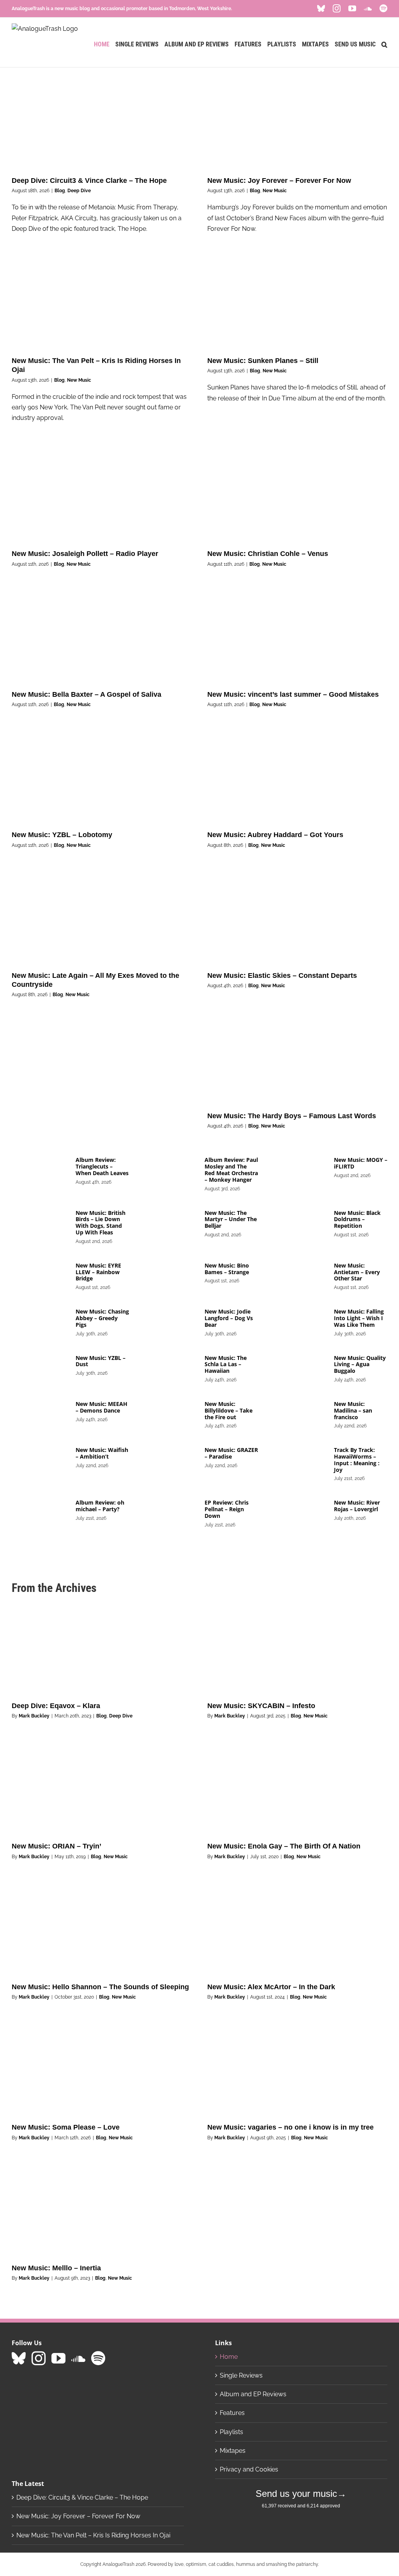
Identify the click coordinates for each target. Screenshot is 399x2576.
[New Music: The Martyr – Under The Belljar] (169, 1223)
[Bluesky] (19, 2358)
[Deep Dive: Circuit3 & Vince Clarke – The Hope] (102, 123)
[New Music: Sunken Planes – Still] (297, 303)
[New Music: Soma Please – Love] (102, 2070)
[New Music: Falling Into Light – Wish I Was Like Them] (298, 1321)
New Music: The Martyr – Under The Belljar (231, 1219)
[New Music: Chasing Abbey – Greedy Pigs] (40, 1321)
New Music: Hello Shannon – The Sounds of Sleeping (100, 1987)
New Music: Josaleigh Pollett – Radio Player (85, 554)
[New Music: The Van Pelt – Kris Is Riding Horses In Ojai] (102, 303)
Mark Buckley (34, 1716)
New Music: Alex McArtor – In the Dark (271, 1987)
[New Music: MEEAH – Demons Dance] (40, 1414)
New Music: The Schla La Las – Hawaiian (226, 1364)
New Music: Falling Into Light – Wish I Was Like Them (359, 1318)
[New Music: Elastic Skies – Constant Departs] (297, 918)
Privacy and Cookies (249, 2469)
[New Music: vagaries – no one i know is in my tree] (297, 2070)
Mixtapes (233, 2451)
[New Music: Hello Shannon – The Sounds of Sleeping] (102, 1930)
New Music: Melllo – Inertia (56, 2268)
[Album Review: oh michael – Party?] (40, 1512)
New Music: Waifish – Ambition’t (102, 1453)
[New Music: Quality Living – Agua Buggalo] (298, 1368)
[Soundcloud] (78, 2358)
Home (229, 2357)
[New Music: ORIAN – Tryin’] (102, 1789)
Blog (60, 191)
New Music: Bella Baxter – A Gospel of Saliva (87, 694)
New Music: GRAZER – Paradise (231, 1453)
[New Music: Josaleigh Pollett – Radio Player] (102, 496)
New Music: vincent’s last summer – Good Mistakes (293, 694)
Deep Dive (79, 191)
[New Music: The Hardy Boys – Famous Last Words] (297, 1059)
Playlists (231, 2432)
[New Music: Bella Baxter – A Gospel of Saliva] (102, 637)
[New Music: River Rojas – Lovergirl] (298, 1512)
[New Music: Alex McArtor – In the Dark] (297, 1930)
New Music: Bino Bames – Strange (227, 1269)
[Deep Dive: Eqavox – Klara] (102, 1648)
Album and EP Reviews (253, 2394)
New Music (275, 191)
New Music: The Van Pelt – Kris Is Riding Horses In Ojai (93, 2535)
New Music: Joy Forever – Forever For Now (279, 181)
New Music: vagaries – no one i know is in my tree (290, 2127)
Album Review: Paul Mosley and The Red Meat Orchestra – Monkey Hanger (231, 1169)
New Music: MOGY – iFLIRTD (361, 1163)
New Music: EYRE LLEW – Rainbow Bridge (98, 1272)
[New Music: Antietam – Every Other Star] (298, 1275)
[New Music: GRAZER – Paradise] (169, 1460)
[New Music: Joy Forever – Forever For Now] (297, 123)
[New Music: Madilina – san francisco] (298, 1414)
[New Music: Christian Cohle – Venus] (297, 496)
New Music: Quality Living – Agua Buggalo (360, 1364)
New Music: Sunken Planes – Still (263, 361)
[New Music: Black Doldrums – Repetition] (298, 1223)
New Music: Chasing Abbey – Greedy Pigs (102, 1318)
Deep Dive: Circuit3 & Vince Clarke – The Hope (89, 181)
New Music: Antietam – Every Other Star (357, 1272)
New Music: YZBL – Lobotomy (62, 835)
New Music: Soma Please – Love (66, 2127)
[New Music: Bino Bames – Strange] (169, 1275)
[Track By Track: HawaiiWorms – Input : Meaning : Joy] (298, 1460)
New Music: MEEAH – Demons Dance (102, 1407)
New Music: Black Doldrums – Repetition (357, 1219)
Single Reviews (241, 2375)
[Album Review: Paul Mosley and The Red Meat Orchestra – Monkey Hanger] (169, 1170)
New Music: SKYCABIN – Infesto (261, 1706)
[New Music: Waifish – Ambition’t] (40, 1460)
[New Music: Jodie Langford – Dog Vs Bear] (169, 1321)
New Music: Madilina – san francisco (353, 1410)
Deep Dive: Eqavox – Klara (56, 1706)
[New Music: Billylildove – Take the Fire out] (169, 1414)
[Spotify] (98, 2358)
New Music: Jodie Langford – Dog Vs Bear (229, 1318)
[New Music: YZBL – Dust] (40, 1368)
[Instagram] (39, 2358)
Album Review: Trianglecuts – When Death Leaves (102, 1166)
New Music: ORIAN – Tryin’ (56, 1846)
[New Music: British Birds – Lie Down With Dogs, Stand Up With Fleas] (40, 1223)
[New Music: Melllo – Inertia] (102, 2211)
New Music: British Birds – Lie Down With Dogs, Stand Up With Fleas (101, 1222)
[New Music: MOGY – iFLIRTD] (298, 1170)
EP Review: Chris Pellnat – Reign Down (227, 1509)
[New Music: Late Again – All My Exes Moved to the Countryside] (102, 918)
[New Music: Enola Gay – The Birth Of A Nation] (297, 1789)
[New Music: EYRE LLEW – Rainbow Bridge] (40, 1275)
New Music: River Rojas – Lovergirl (357, 1506)
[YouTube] (58, 2358)
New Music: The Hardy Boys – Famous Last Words (292, 1116)
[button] (384, 44)
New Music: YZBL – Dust (101, 1361)
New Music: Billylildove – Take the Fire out (229, 1410)
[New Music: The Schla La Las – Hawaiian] (169, 1368)
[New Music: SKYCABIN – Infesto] (297, 1648)
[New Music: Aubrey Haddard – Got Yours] (297, 777)
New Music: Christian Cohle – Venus (268, 554)
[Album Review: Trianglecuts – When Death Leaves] (40, 1170)
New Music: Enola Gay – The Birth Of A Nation (284, 1846)
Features (232, 2413)
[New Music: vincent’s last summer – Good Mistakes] (297, 637)
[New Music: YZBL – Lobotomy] (102, 777)
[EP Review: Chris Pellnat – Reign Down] (169, 1512)
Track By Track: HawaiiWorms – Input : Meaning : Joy (357, 1460)
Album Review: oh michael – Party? (100, 1506)
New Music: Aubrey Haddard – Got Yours (275, 835)
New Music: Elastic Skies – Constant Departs (282, 976)
